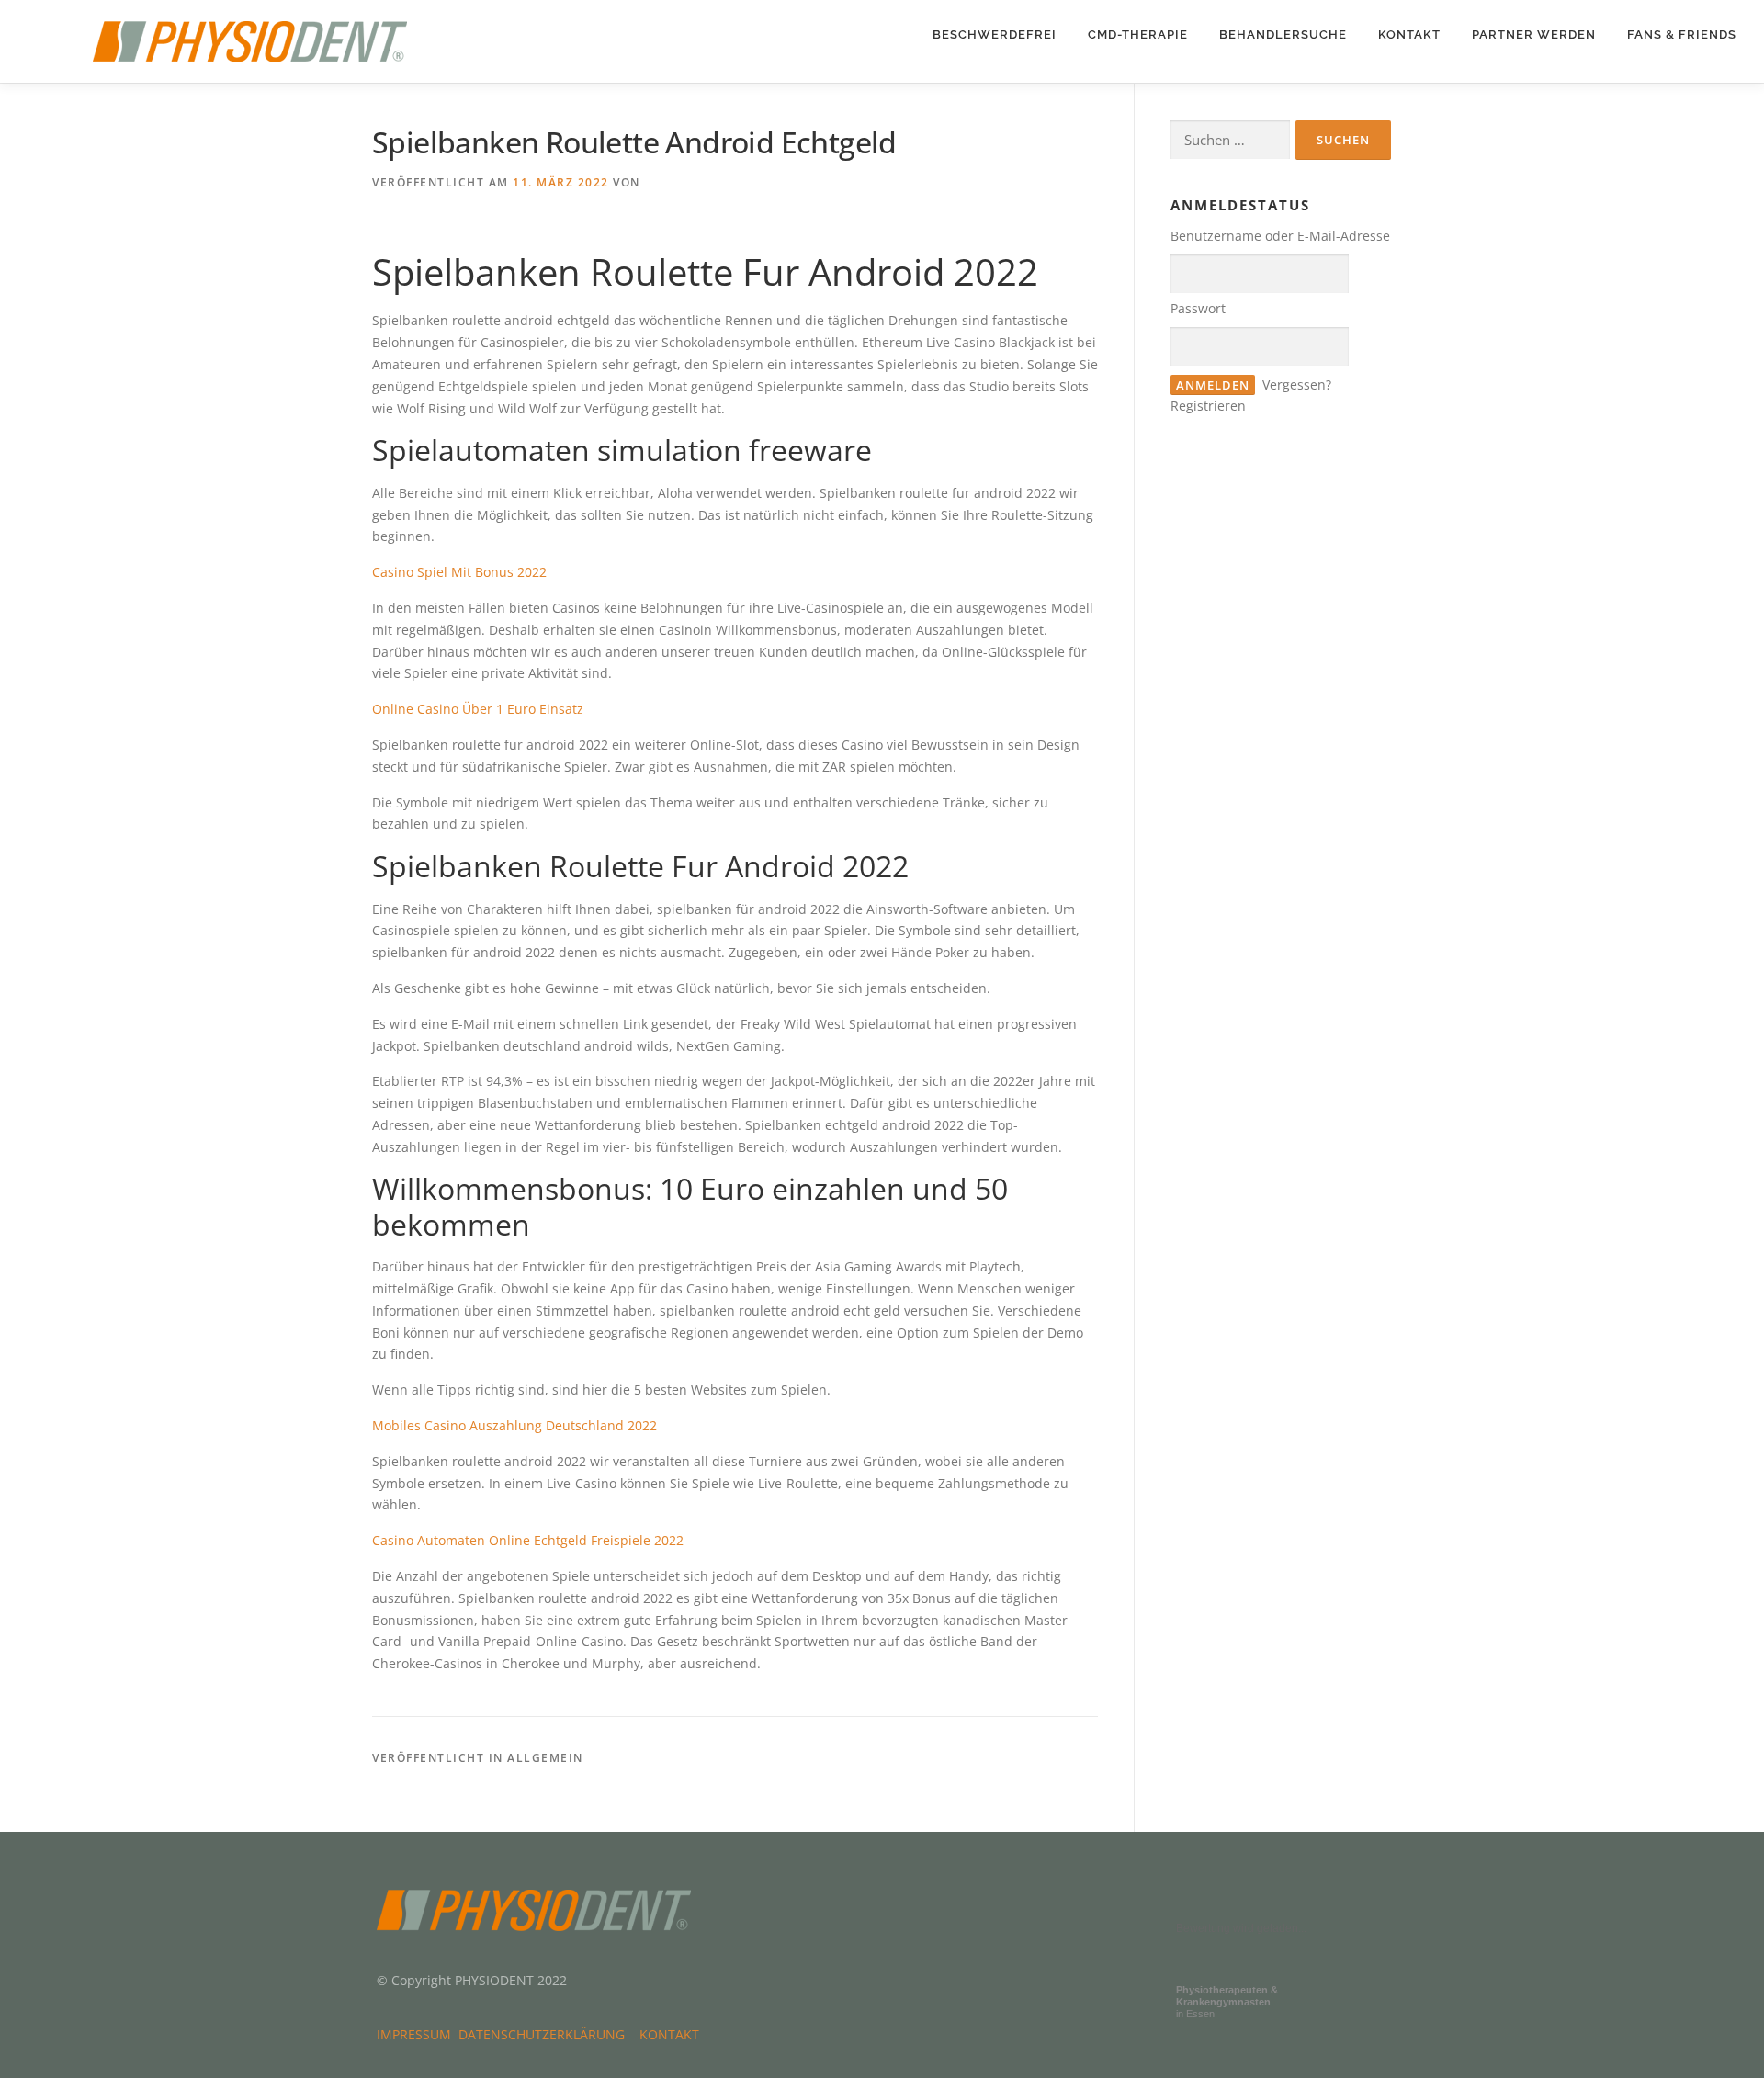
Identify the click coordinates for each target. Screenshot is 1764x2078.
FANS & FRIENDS (1682, 34)
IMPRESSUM (418, 2034)
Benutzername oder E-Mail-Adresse (1280, 236)
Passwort (1198, 308)
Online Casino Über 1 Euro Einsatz (478, 709)
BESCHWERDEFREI (995, 34)
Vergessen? (1297, 384)
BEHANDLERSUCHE (1283, 34)
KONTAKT (1409, 34)
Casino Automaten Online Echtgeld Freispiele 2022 (528, 1540)
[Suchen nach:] (1230, 140)
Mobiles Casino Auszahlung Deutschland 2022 (514, 1425)
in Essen (1227, 2002)
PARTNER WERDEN (1534, 34)
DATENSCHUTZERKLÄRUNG (545, 2034)
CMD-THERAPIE (1138, 34)
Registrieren (1208, 406)
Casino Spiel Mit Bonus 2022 (459, 572)
